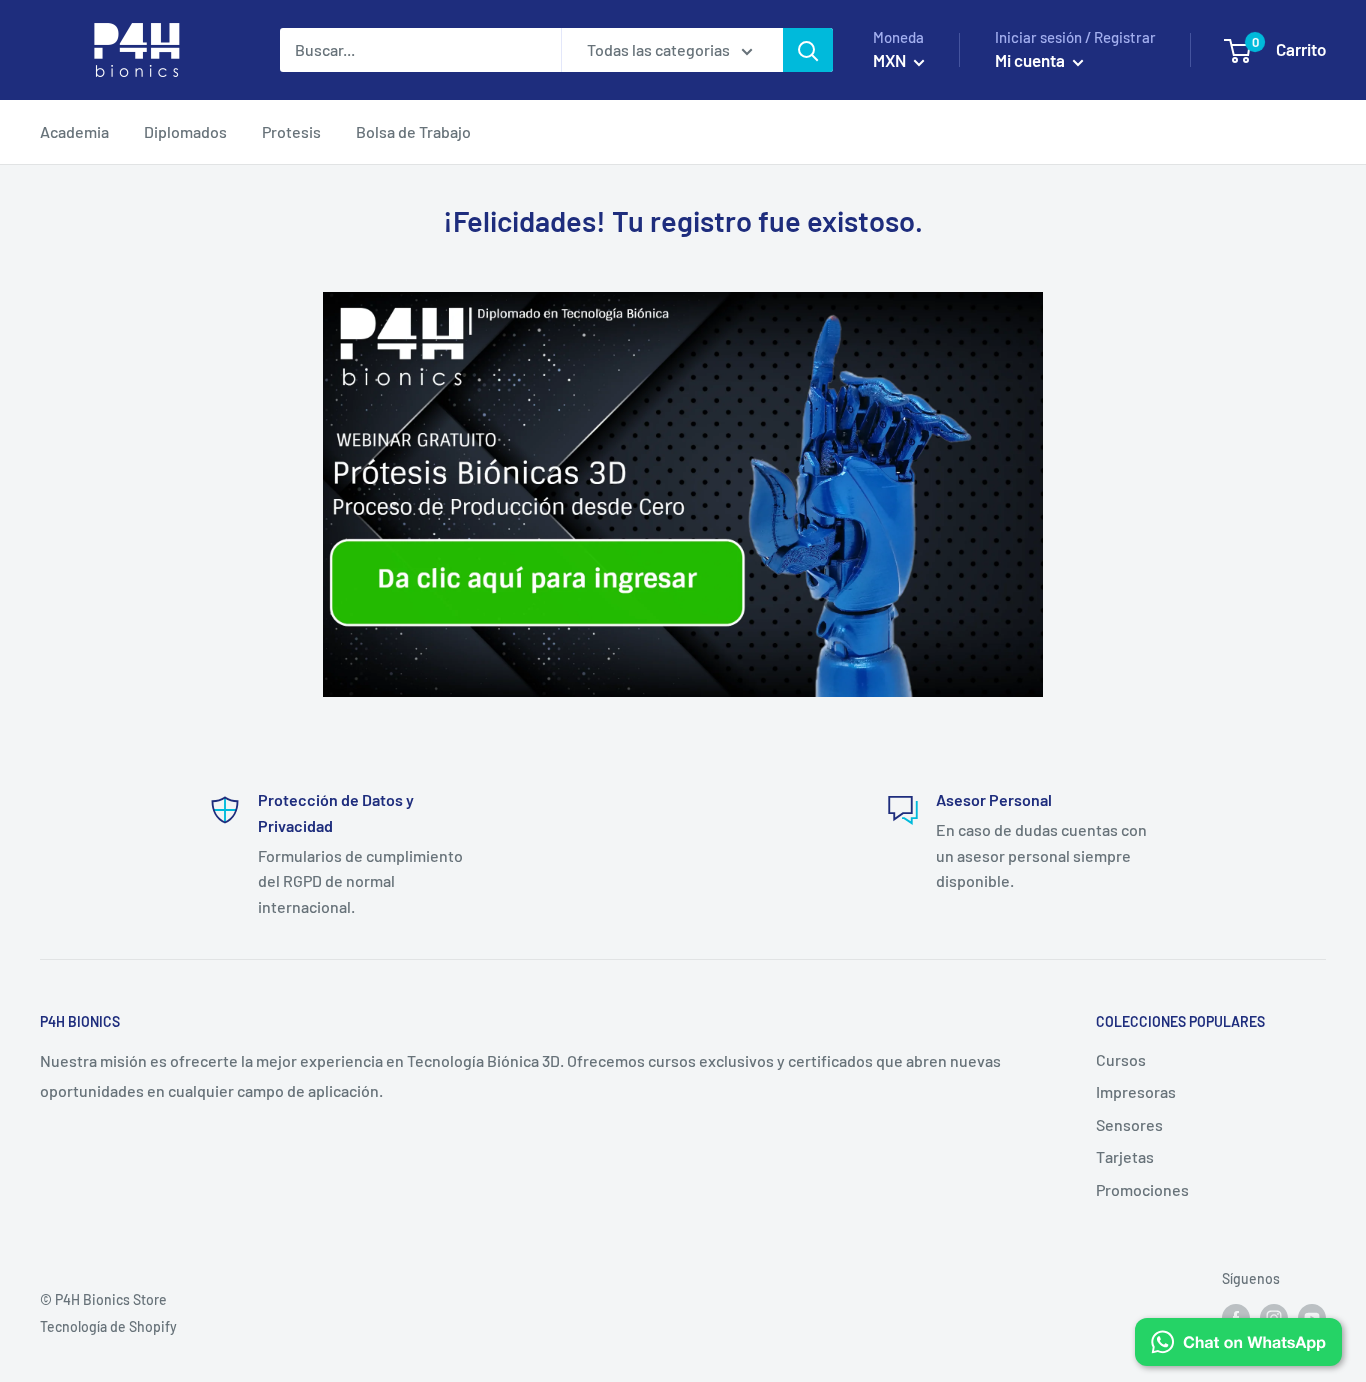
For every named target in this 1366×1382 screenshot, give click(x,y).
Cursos (1121, 1059)
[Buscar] (808, 50)
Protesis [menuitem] (291, 131)
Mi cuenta (1031, 60)
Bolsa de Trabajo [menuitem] (413, 131)
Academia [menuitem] (74, 131)
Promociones (1142, 1189)
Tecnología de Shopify (108, 1326)
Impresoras (1136, 1091)
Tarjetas (1125, 1156)
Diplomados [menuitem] (185, 131)
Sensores (1129, 1124)
